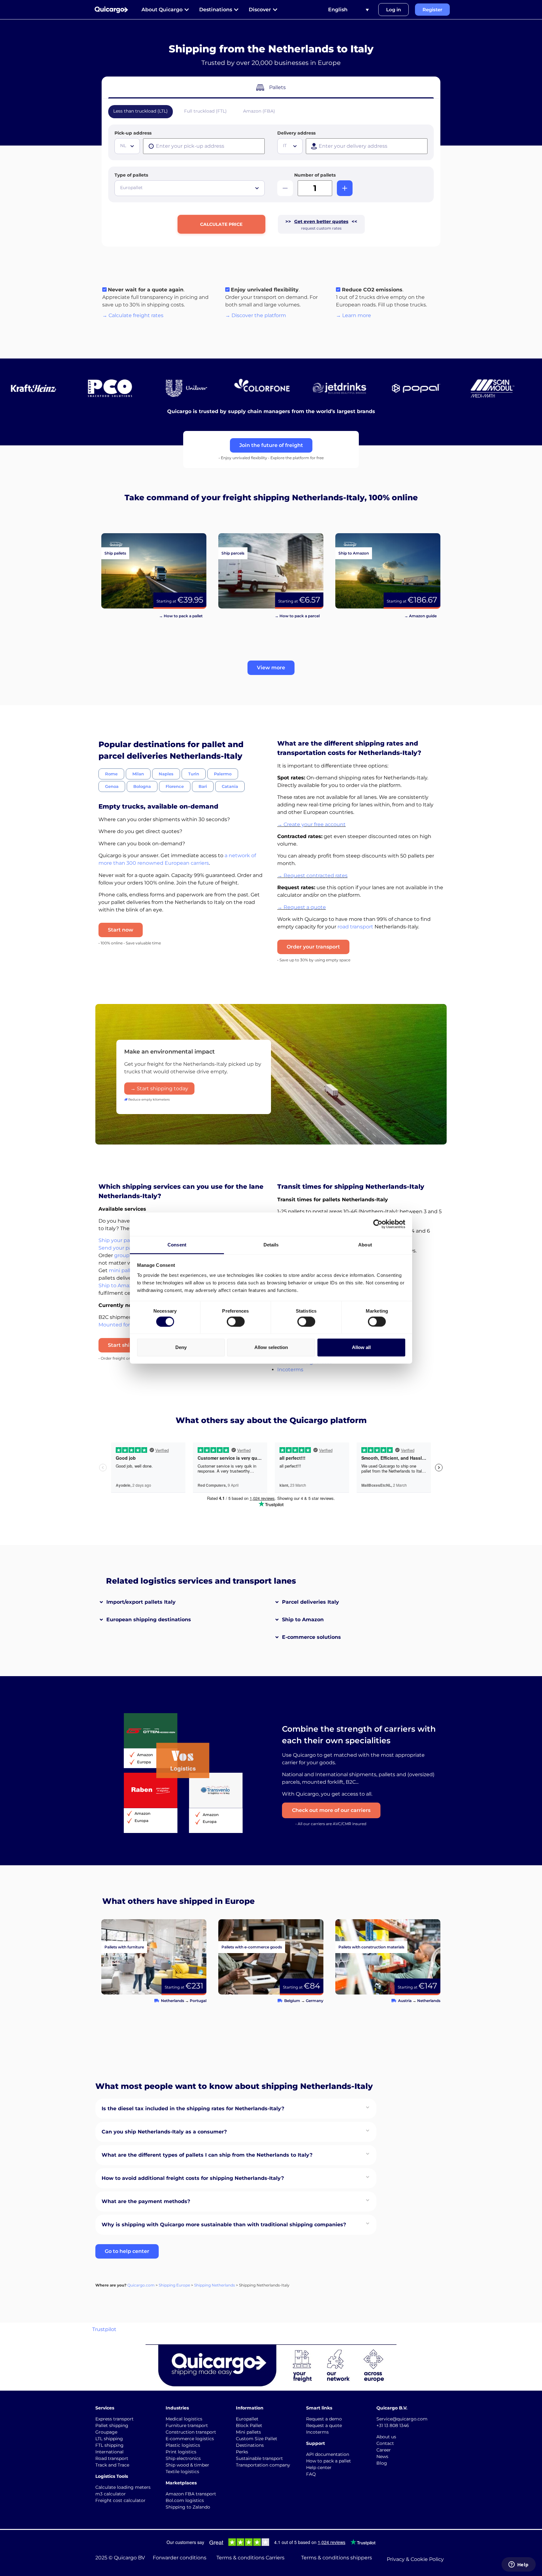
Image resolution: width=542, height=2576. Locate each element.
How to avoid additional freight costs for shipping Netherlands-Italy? (193, 2178)
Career (384, 2450)
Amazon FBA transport (191, 2494)
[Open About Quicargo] (187, 10)
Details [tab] (271, 1244)
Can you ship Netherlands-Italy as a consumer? (164, 2132)
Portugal (198, 2001)
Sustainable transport (259, 2458)
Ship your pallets (119, 1240)
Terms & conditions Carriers (250, 2558)
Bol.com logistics (185, 2500)
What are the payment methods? (146, 2201)
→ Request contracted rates (312, 876)
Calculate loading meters (123, 2487)
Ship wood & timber (187, 2465)
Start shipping (126, 1345)
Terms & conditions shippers (337, 2558)
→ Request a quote (302, 907)
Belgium (292, 2001)
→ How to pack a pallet (181, 616)
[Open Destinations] (236, 10)
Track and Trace (112, 2465)
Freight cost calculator (120, 2500)
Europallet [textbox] (131, 188)
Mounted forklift (119, 1325)
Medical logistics (184, 2419)
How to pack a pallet (329, 2461)
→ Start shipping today (159, 1089)
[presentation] (204, 146)
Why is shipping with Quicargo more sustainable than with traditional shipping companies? (224, 2225)
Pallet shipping (112, 2425)
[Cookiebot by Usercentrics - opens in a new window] (378, 1224)
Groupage (106, 2432)
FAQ (311, 2474)
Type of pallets (131, 175)
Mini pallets (248, 2432)
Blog (382, 2463)
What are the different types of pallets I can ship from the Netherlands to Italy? (207, 2155)
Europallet (247, 2419)
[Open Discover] (275, 10)
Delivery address (296, 133)
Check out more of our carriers (331, 1810)
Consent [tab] (177, 1244)
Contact (385, 2443)
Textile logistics (182, 2472)
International (109, 2452)
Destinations (250, 2445)
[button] (271, 668)
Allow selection (271, 1347)
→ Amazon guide (420, 616)
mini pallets (123, 1270)
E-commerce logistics (190, 2439)
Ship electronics (183, 2458)
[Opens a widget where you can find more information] (518, 2565)
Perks (242, 2452)
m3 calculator (111, 2494)
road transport (355, 927)
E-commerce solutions (311, 1637)
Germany (315, 2001)
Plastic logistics (183, 2445)
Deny (181, 1347)
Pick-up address (133, 133)
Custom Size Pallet (257, 2439)
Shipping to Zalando (188, 2507)
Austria (405, 2001)
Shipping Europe (174, 2285)
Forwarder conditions (180, 2558)
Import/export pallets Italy (141, 1602)
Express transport (114, 2419)
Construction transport (191, 2432)
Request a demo (324, 2419)
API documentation (328, 2454)
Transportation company (263, 2465)
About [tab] (365, 1244)
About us (386, 2437)
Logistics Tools (112, 2476)
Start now (121, 930)
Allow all (361, 1347)
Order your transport (313, 947)
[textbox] (128, 146)
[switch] (236, 1321)
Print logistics (181, 2452)
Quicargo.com (141, 2285)
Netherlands (173, 2001)
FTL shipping (109, 2445)
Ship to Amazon (303, 1620)
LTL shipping (109, 2439)
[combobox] (127, 146)
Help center (319, 2467)
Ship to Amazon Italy (124, 1285)
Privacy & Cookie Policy (415, 2559)
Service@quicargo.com (402, 2419)
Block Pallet (249, 2425)
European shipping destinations (149, 1620)
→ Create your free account (311, 824)
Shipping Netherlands (215, 2285)
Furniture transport (187, 2425)
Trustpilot (104, 2329)
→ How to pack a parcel (297, 616)
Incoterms (290, 1370)
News (382, 2456)
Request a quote (324, 2425)
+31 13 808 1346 (393, 2425)
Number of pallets (315, 175)
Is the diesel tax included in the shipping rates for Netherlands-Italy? (193, 2109)
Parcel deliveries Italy (311, 1602)
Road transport (112, 2458)
